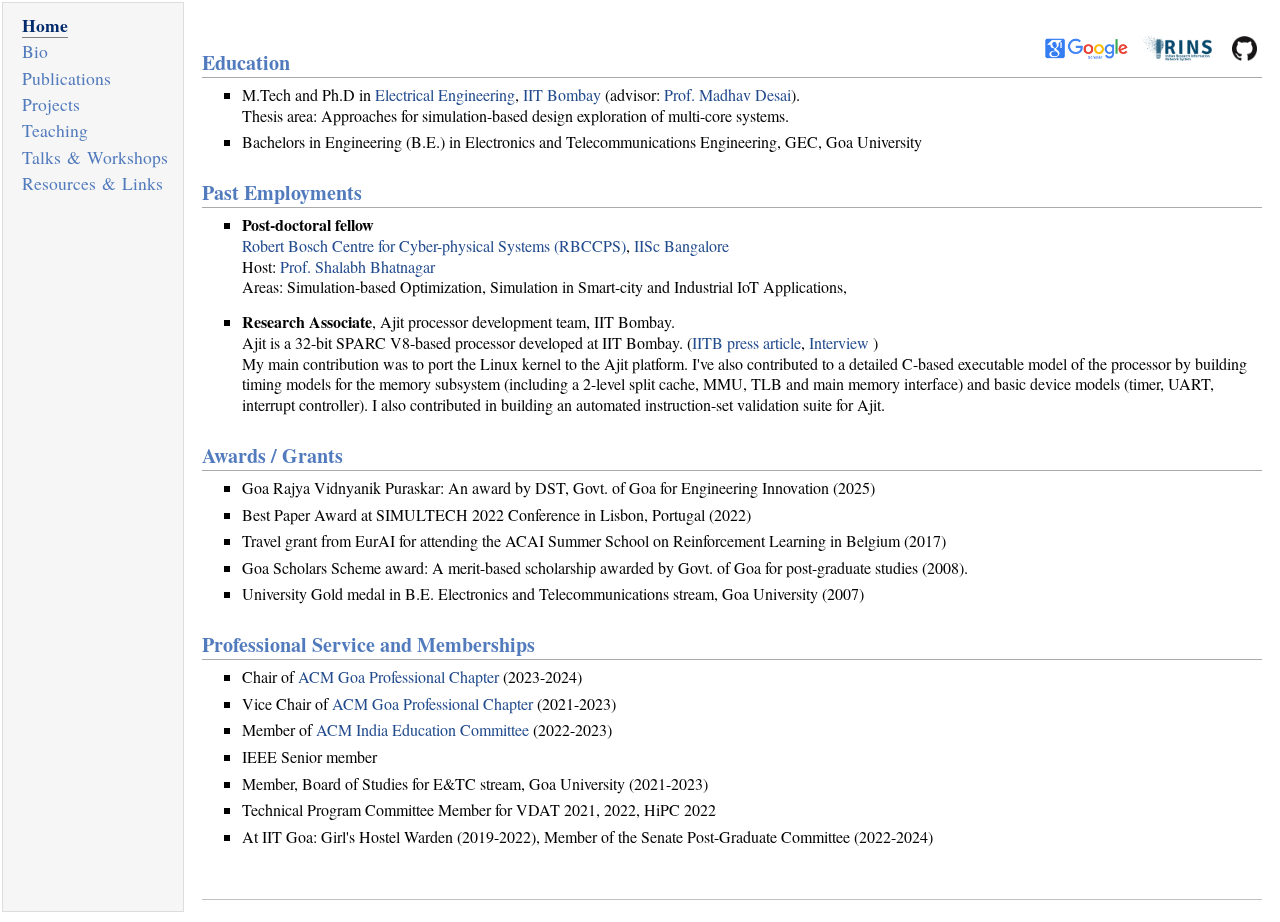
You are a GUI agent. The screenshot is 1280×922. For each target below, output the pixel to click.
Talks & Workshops (95, 157)
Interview (839, 342)
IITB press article (746, 342)
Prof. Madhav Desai (727, 94)
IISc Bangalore (681, 245)
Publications (66, 78)
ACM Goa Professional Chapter (398, 676)
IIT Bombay (562, 94)
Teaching (55, 130)
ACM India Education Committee (422, 729)
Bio (35, 51)
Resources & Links (92, 183)
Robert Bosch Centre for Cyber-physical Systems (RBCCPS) (434, 245)
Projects (51, 104)
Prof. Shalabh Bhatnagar (357, 266)
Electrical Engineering (445, 94)
